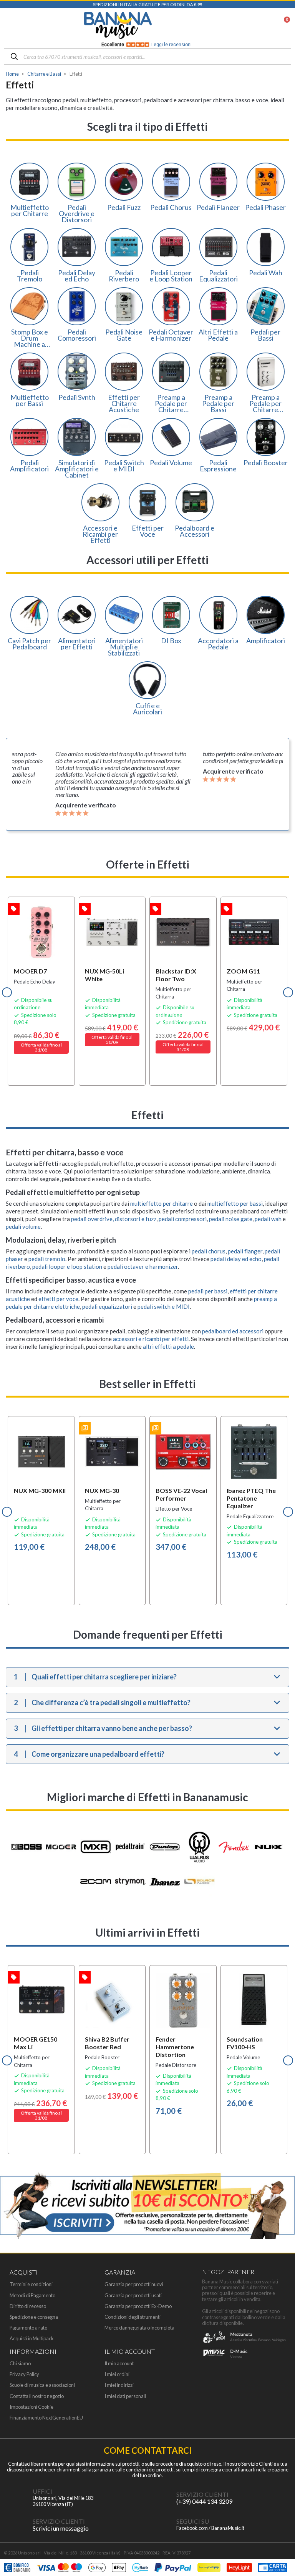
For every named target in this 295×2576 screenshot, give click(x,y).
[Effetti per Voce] (148, 502)
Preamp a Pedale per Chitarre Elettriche (171, 403)
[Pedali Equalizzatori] (218, 247)
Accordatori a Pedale (218, 644)
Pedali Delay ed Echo (77, 276)
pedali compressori (183, 1219)
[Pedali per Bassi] (266, 306)
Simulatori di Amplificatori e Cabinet (77, 469)
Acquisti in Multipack (32, 2339)
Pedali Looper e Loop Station (171, 276)
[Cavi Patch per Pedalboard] (29, 615)
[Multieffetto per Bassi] (29, 372)
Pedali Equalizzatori (218, 276)
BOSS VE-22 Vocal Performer (181, 1494)
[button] (7, 992)
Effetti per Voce (148, 531)
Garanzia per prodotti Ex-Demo (138, 2306)
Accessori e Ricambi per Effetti (100, 534)
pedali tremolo (47, 1259)
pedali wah (268, 1219)
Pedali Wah (266, 273)
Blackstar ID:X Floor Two (176, 975)
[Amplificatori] (266, 615)
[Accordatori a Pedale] (218, 615)
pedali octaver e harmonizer (143, 1266)
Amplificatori (266, 641)
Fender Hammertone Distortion (175, 2047)
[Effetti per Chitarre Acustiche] (124, 372)
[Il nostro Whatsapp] (17, 2525)
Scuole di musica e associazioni (42, 2385)
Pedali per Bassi (265, 335)
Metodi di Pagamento (32, 2296)
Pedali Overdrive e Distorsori (77, 213)
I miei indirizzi (119, 2385)
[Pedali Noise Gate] (124, 306)
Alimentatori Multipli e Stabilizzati (124, 647)
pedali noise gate (231, 1219)
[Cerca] (14, 57)
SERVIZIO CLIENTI (202, 2494)
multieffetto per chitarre (162, 1203)
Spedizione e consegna (34, 2317)
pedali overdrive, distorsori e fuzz (114, 1219)
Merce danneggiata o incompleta (139, 2328)
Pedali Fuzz (124, 207)
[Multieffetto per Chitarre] (29, 182)
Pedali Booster (266, 463)
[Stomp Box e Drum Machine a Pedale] (29, 306)
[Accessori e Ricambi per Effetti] (100, 502)
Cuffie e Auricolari (147, 709)
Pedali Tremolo (30, 276)
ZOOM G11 (243, 971)
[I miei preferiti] (244, 25)
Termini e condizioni (31, 2284)
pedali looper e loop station (67, 1266)
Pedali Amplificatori (29, 466)
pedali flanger (245, 1251)
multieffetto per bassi (235, 1203)
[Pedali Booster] (266, 437)
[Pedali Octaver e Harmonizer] (171, 306)
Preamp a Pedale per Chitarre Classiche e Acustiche (266, 403)
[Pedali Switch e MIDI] (124, 437)
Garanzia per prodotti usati (133, 2296)
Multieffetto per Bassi (30, 400)
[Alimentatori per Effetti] (77, 615)
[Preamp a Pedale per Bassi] (218, 372)
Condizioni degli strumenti (133, 2317)
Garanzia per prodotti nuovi (134, 2284)
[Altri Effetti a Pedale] (218, 306)
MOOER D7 (30, 971)
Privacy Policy (24, 2374)
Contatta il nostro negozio (37, 2396)
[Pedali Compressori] (77, 306)
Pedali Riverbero (124, 276)
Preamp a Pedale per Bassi (218, 403)
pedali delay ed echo (236, 1259)
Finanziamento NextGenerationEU (46, 2418)
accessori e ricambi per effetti (151, 1339)
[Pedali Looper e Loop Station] (171, 247)
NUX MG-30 (102, 1490)
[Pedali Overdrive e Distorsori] (77, 182)
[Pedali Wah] (266, 247)
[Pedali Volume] (171, 437)
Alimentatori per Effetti (77, 644)
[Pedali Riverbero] (124, 247)
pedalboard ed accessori (233, 1331)
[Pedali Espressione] (218, 437)
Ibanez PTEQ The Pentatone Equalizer (251, 1498)
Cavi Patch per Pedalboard (29, 644)
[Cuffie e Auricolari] (148, 680)
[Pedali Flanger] (218, 182)
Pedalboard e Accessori (195, 531)
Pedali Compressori (77, 335)
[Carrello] (283, 25)
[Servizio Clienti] (161, 2498)
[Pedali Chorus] (171, 182)
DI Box (171, 641)
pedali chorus (209, 1251)
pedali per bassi (208, 1291)
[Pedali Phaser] (266, 182)
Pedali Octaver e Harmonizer (171, 335)
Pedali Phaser (265, 207)
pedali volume (23, 1226)
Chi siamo (20, 2364)
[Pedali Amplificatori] (29, 437)
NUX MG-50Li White (104, 975)
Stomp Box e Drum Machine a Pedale (30, 338)
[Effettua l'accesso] (264, 25)
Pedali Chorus (171, 207)
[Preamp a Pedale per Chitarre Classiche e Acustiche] (266, 372)
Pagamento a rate (28, 2328)
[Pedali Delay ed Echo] (77, 247)
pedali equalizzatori (107, 1306)
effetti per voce (58, 1299)
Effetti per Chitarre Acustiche (124, 403)
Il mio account (119, 2364)
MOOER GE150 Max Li (36, 2043)
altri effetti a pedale (168, 1346)
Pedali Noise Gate (124, 335)
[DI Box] (171, 615)
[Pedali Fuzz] (124, 182)
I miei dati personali (125, 2396)
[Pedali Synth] (77, 372)
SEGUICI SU (193, 2521)
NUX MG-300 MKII (40, 1490)
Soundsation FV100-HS (245, 2043)
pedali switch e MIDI (164, 1306)
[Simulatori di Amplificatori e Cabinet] (77, 437)
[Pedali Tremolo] (29, 247)
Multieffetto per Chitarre (30, 210)
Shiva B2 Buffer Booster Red (107, 2043)
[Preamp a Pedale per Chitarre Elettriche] (171, 372)
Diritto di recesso (28, 2306)
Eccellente (147, 45)
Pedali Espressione (218, 466)
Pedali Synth (77, 397)
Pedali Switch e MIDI (124, 466)
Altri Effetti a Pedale (218, 335)
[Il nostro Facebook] (161, 2525)
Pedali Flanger (218, 207)
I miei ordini (117, 2374)
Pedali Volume (171, 463)
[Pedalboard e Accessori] (195, 502)
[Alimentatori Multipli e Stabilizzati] (124, 615)
